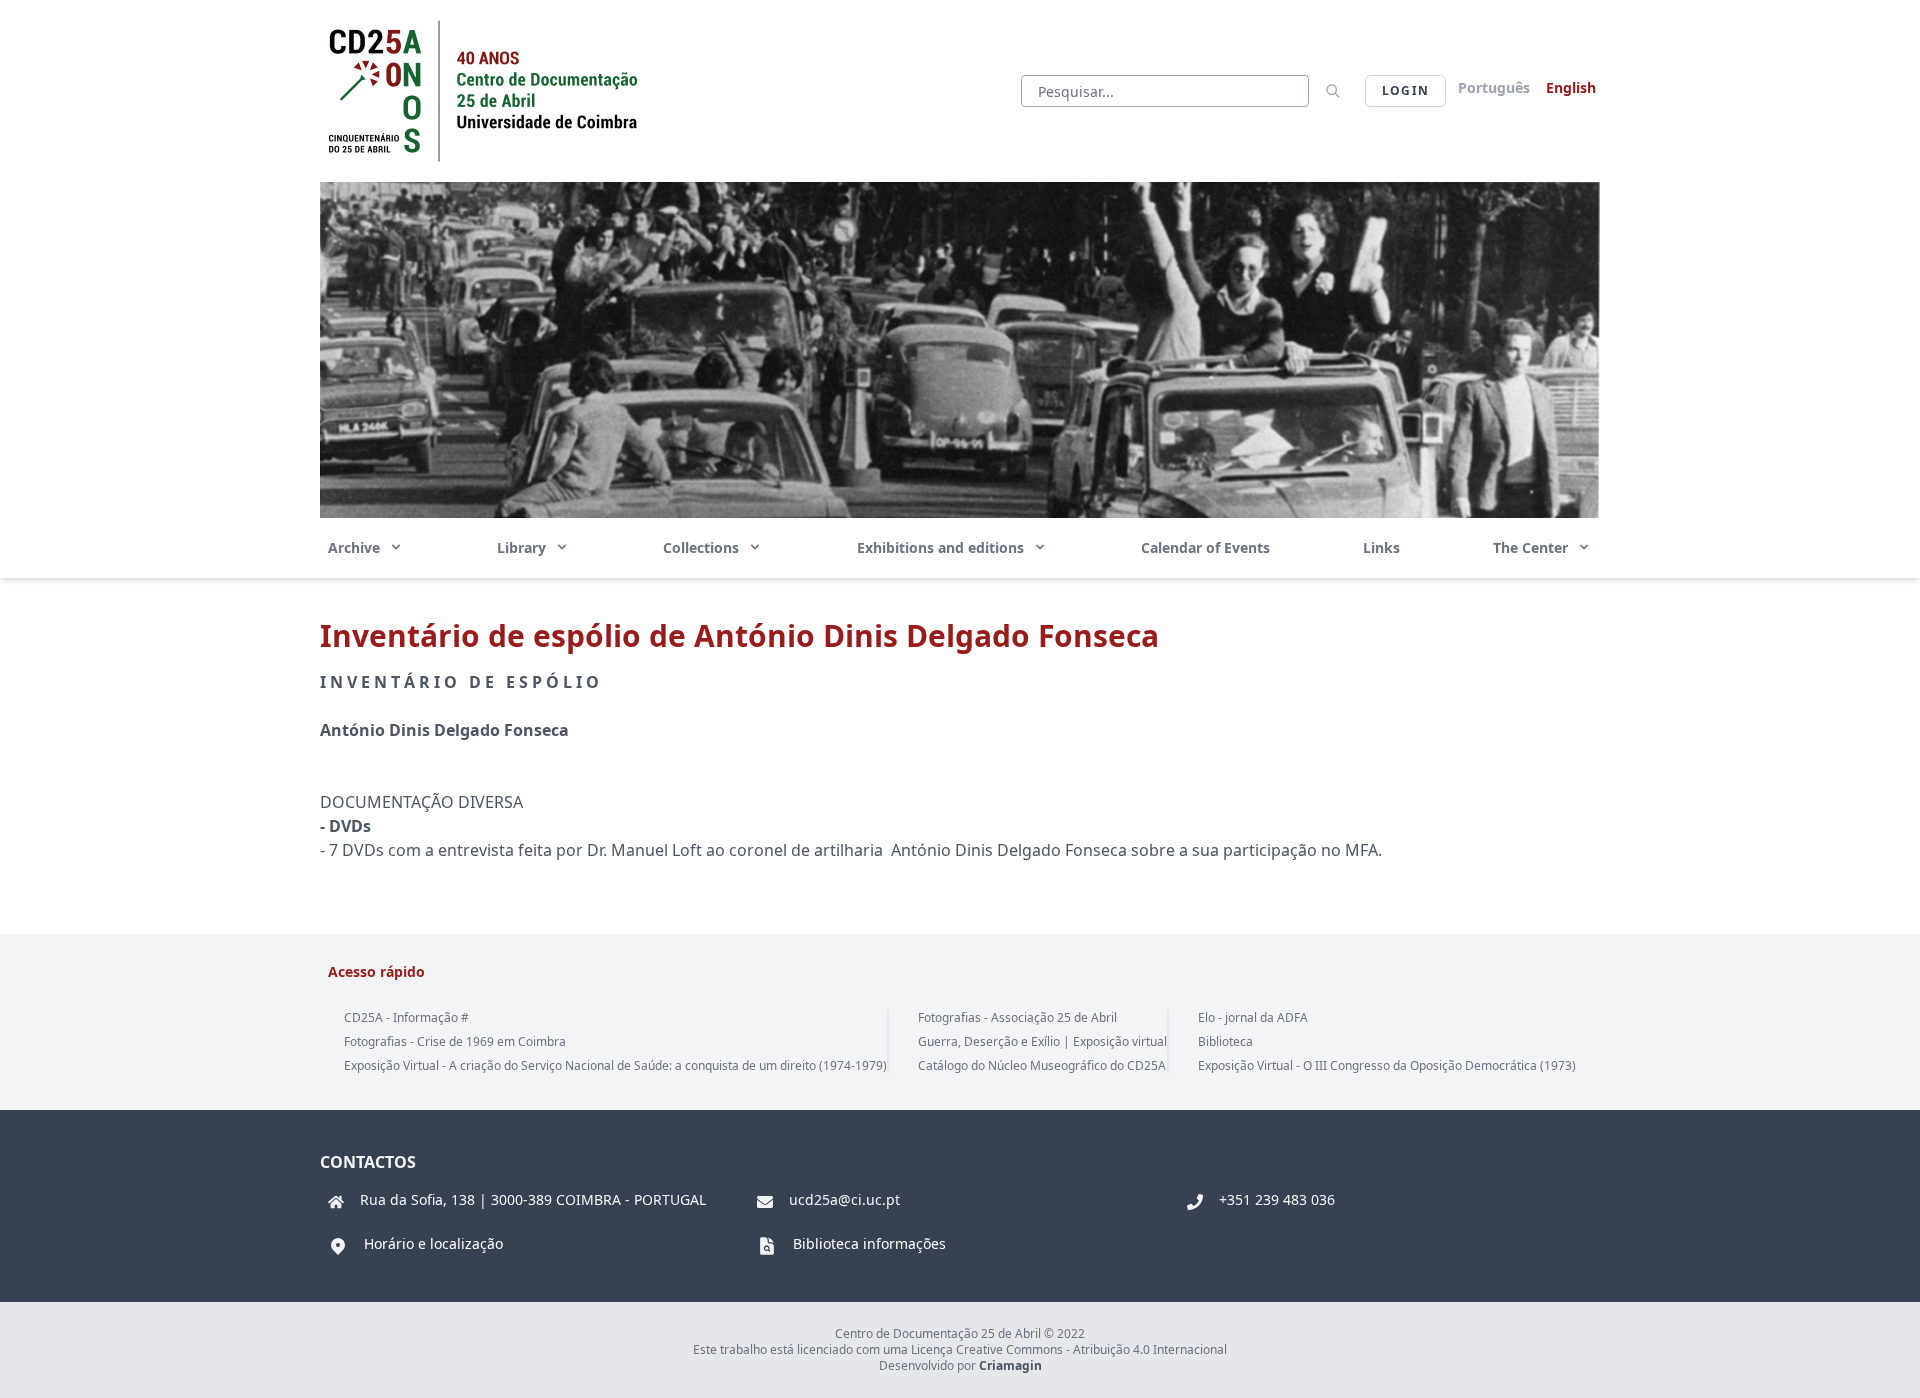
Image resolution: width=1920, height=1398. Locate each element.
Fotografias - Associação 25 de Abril (1017, 1017)
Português (1494, 87)
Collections (703, 547)
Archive (356, 547)
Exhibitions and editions (942, 547)
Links (1381, 547)
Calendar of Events (1205, 547)
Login (1405, 90)
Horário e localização (433, 1243)
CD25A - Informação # (406, 1017)
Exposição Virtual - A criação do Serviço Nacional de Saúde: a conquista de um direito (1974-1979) (615, 1065)
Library (523, 547)
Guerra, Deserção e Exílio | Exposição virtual (1042, 1041)
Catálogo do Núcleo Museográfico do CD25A (1042, 1065)
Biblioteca (1225, 1041)
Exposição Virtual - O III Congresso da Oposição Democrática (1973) (1387, 1065)
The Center (1532, 547)
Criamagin (1010, 1365)
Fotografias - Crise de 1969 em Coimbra (455, 1041)
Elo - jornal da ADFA (1253, 1017)
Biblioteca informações (869, 1243)
